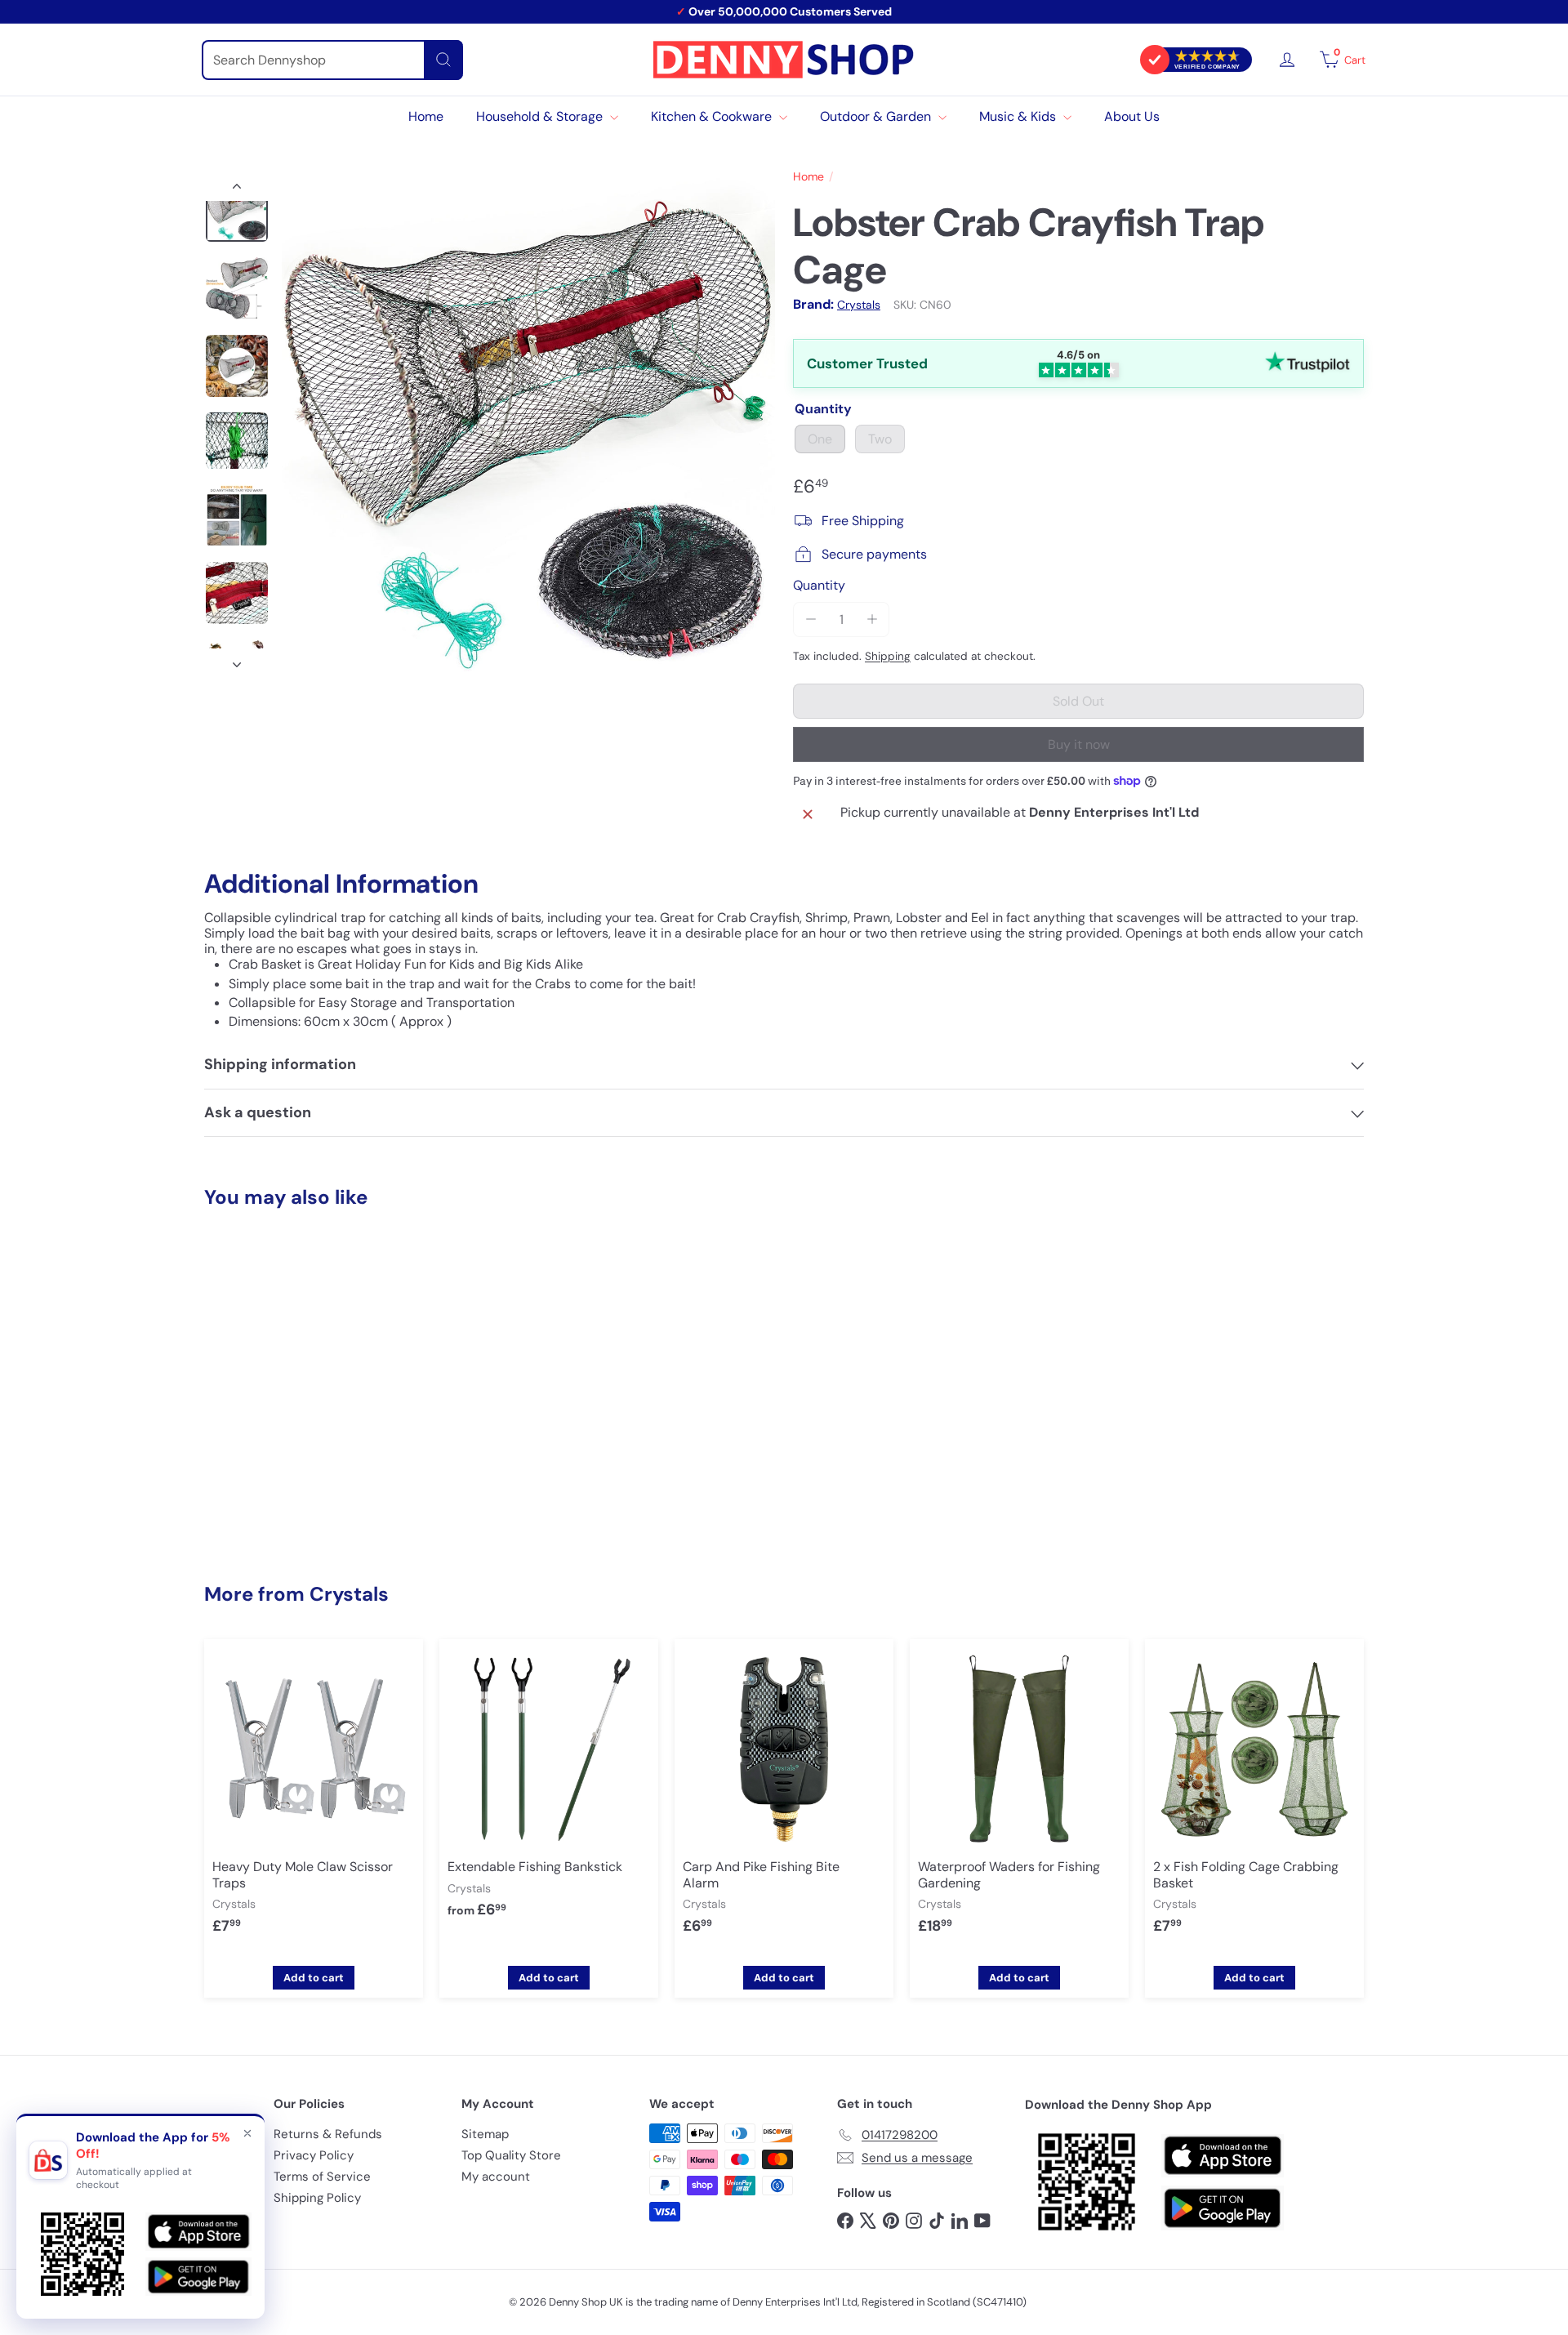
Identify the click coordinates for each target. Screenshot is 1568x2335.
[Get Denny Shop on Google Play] (1223, 2208)
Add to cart (314, 1978)
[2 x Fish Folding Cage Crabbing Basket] (1254, 1799)
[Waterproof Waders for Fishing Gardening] (1019, 1799)
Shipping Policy (317, 2198)
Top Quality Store (511, 2155)
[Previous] (237, 189)
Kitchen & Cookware (713, 116)
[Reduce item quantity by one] (811, 619)
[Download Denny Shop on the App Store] (1223, 2156)
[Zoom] (528, 425)
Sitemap (485, 2134)
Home (426, 116)
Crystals (349, 1594)
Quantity (819, 585)
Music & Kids (1019, 116)
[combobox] (332, 60)
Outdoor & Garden (877, 116)
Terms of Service (322, 2177)
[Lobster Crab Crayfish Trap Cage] (294, 1384)
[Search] (443, 60)
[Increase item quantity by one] (872, 619)
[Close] (247, 2133)
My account (496, 2177)
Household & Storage (541, 116)
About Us (1132, 116)
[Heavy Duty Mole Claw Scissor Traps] (314, 1799)
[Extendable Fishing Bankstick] (549, 1791)
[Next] (237, 660)
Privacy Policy (314, 2155)
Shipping (888, 656)
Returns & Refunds (328, 2134)
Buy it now (1079, 744)
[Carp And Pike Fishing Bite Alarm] (784, 1799)
